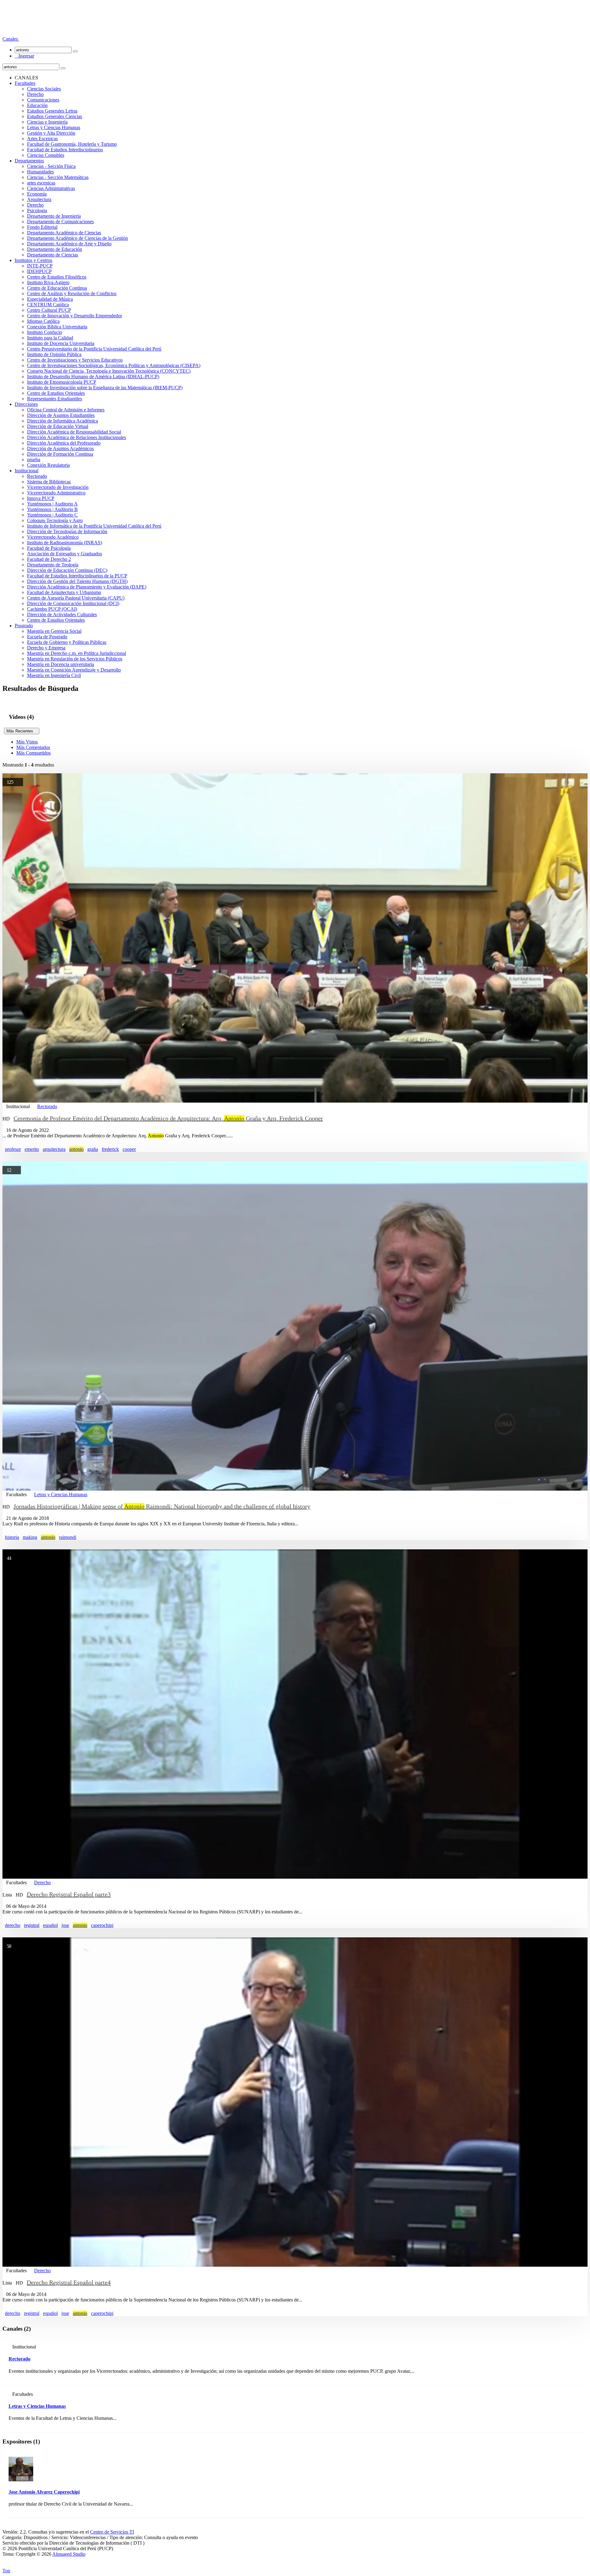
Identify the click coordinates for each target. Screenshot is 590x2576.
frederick (110, 1149)
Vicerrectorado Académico (53, 537)
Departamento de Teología (53, 565)
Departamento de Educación (55, 249)
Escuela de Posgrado (47, 637)
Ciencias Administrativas (51, 188)
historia (12, 1537)
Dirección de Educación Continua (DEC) (67, 570)
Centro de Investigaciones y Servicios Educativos (75, 360)
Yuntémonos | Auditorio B (52, 509)
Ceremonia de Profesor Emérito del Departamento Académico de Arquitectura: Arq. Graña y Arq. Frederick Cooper (168, 1118)
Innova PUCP (41, 498)
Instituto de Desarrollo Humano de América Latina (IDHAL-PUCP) (93, 376)
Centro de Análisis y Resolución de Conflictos (72, 293)
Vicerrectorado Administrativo (56, 493)
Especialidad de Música (50, 299)
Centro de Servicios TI (112, 2532)
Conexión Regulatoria (48, 465)
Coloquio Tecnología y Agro (55, 520)
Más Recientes (22, 731)
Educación (37, 105)
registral (32, 1925)
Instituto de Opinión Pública (54, 354)
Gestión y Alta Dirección (51, 133)
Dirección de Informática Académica (63, 421)
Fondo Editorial (42, 227)
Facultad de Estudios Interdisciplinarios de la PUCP (77, 576)
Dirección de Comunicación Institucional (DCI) (73, 603)
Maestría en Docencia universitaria (61, 664)
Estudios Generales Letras (52, 111)
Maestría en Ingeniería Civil (54, 675)
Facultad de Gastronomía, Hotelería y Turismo (72, 144)
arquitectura (54, 1149)
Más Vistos (27, 742)
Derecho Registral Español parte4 (69, 2282)
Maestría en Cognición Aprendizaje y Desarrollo (74, 670)
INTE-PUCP (40, 266)
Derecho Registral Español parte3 (69, 1894)
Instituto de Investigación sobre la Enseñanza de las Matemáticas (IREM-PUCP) (105, 388)
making (30, 1537)
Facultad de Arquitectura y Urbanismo (64, 592)
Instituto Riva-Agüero (48, 282)
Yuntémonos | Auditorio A (52, 504)
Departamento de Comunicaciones (60, 222)
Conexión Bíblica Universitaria (57, 327)
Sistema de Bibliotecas (49, 482)
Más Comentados (33, 747)
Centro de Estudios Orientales (56, 393)
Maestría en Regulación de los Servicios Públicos (75, 659)
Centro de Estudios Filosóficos (57, 277)
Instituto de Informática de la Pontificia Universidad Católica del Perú (94, 526)
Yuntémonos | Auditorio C (52, 515)
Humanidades (40, 172)
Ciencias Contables (46, 155)
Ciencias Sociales (44, 89)
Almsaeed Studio (69, 2554)
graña (93, 1149)
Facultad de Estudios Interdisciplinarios (65, 150)
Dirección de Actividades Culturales (62, 614)
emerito (32, 1149)
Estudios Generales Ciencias (55, 116)
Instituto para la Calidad (50, 338)
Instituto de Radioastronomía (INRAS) (65, 543)
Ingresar (24, 56)
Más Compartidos (33, 753)
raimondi (68, 1537)
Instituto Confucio (45, 332)
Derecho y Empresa (46, 648)
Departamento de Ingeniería (54, 216)
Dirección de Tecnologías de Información (67, 531)
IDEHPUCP (39, 271)
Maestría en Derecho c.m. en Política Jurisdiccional (77, 653)
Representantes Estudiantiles (55, 399)
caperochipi (102, 1925)
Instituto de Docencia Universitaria (61, 343)
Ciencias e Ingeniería (47, 122)
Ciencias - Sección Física (51, 166)
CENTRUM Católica (48, 305)
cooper (129, 1149)
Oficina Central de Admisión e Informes (66, 410)
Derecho (35, 94)
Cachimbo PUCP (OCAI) (52, 609)
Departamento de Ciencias (53, 255)
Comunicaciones (43, 100)
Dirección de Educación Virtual (58, 426)
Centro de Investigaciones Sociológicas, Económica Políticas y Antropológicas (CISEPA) (114, 365)
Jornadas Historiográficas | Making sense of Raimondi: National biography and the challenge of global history (162, 1506)
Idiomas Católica (43, 321)
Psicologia (37, 210)
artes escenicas (41, 183)
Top (6, 2571)
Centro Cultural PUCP (49, 310)
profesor (13, 1149)
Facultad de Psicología (49, 548)
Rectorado (37, 476)
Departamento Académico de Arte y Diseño (69, 244)
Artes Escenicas (42, 139)
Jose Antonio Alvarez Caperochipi (44, 2492)
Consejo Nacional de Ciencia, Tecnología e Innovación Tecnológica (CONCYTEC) (109, 371)
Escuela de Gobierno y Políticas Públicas (67, 642)
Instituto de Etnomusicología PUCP (62, 382)
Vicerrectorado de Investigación (58, 487)
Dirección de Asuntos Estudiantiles (61, 415)
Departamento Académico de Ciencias (64, 233)
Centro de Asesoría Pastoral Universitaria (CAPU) (76, 598)
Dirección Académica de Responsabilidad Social (74, 432)
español (50, 1925)
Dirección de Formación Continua (60, 454)
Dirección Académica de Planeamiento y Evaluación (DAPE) (87, 587)
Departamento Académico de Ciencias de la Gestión (77, 238)
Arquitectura (39, 199)
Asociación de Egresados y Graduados (65, 554)
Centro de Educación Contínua (57, 288)
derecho (13, 1925)
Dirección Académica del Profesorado (64, 443)
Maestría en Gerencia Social (54, 631)
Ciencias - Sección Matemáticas (58, 177)
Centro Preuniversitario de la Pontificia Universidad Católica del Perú (94, 349)
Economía (37, 194)
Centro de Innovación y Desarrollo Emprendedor (75, 316)
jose (65, 1925)
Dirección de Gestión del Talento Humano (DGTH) (77, 581)
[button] (11, 39)
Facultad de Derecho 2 (49, 559)
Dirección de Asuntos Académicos (60, 448)
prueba (34, 460)
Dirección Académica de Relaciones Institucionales (77, 437)
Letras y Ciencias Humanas (54, 127)
